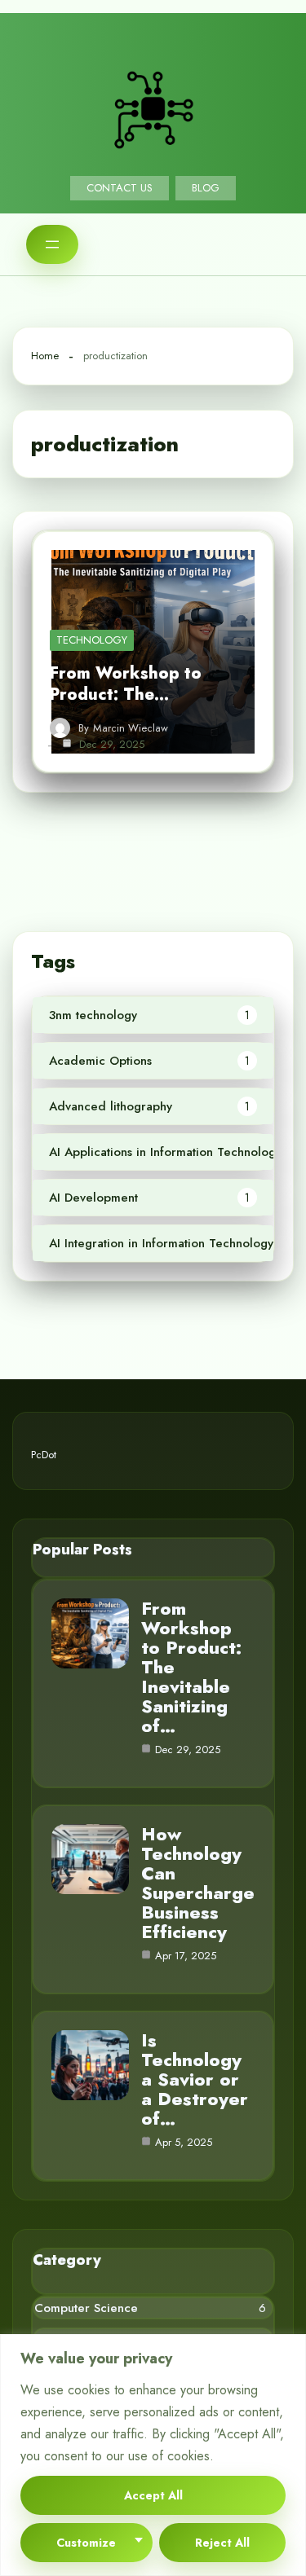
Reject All (222, 2543)
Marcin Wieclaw (131, 728)
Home (45, 356)
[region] (153, 2455)
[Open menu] (52, 244)
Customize (86, 2543)
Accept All (153, 2495)
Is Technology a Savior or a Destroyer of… (195, 2079)
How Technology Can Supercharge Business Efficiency (198, 1883)
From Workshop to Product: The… (126, 684)
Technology (92, 640)
